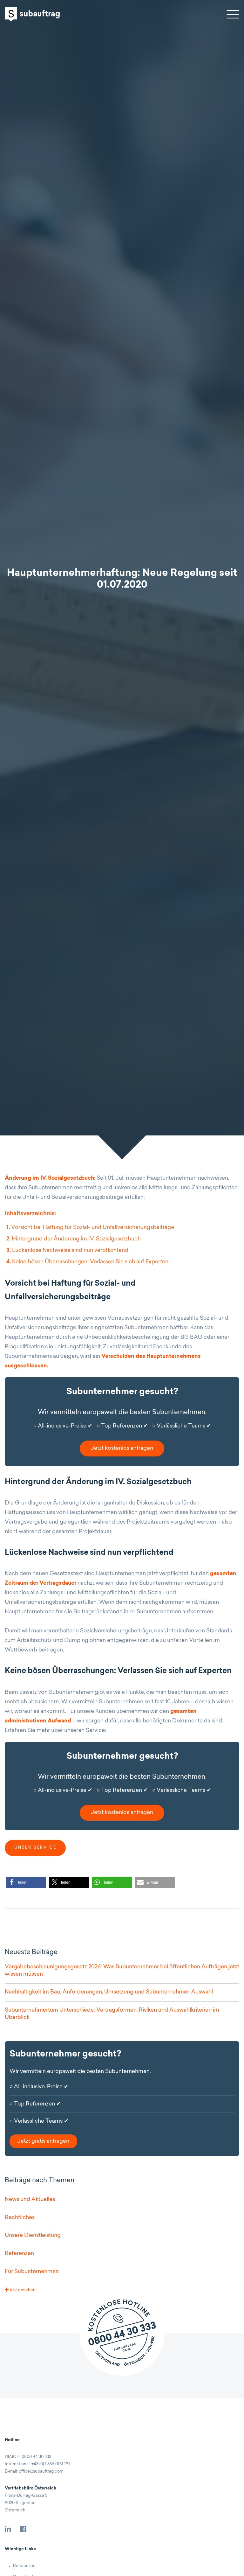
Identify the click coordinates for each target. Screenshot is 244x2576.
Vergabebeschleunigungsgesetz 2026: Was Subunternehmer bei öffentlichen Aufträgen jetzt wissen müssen (122, 1971)
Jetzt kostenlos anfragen (122, 1448)
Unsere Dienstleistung (33, 2235)
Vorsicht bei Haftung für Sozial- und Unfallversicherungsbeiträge (90, 1228)
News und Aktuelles (30, 2199)
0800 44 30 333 (36, 2457)
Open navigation (233, 14)
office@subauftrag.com (41, 2471)
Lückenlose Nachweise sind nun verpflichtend (67, 1250)
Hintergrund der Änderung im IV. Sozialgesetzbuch (74, 1239)
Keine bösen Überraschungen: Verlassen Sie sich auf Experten (87, 1262)
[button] (26, 1882)
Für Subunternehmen (32, 2272)
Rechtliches (20, 2218)
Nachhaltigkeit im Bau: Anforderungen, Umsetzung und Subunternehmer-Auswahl (109, 1992)
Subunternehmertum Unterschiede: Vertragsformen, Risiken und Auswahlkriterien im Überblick (112, 2014)
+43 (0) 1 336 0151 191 (51, 2464)
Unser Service (35, 1848)
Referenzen (19, 2254)
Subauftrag (32, 14)
